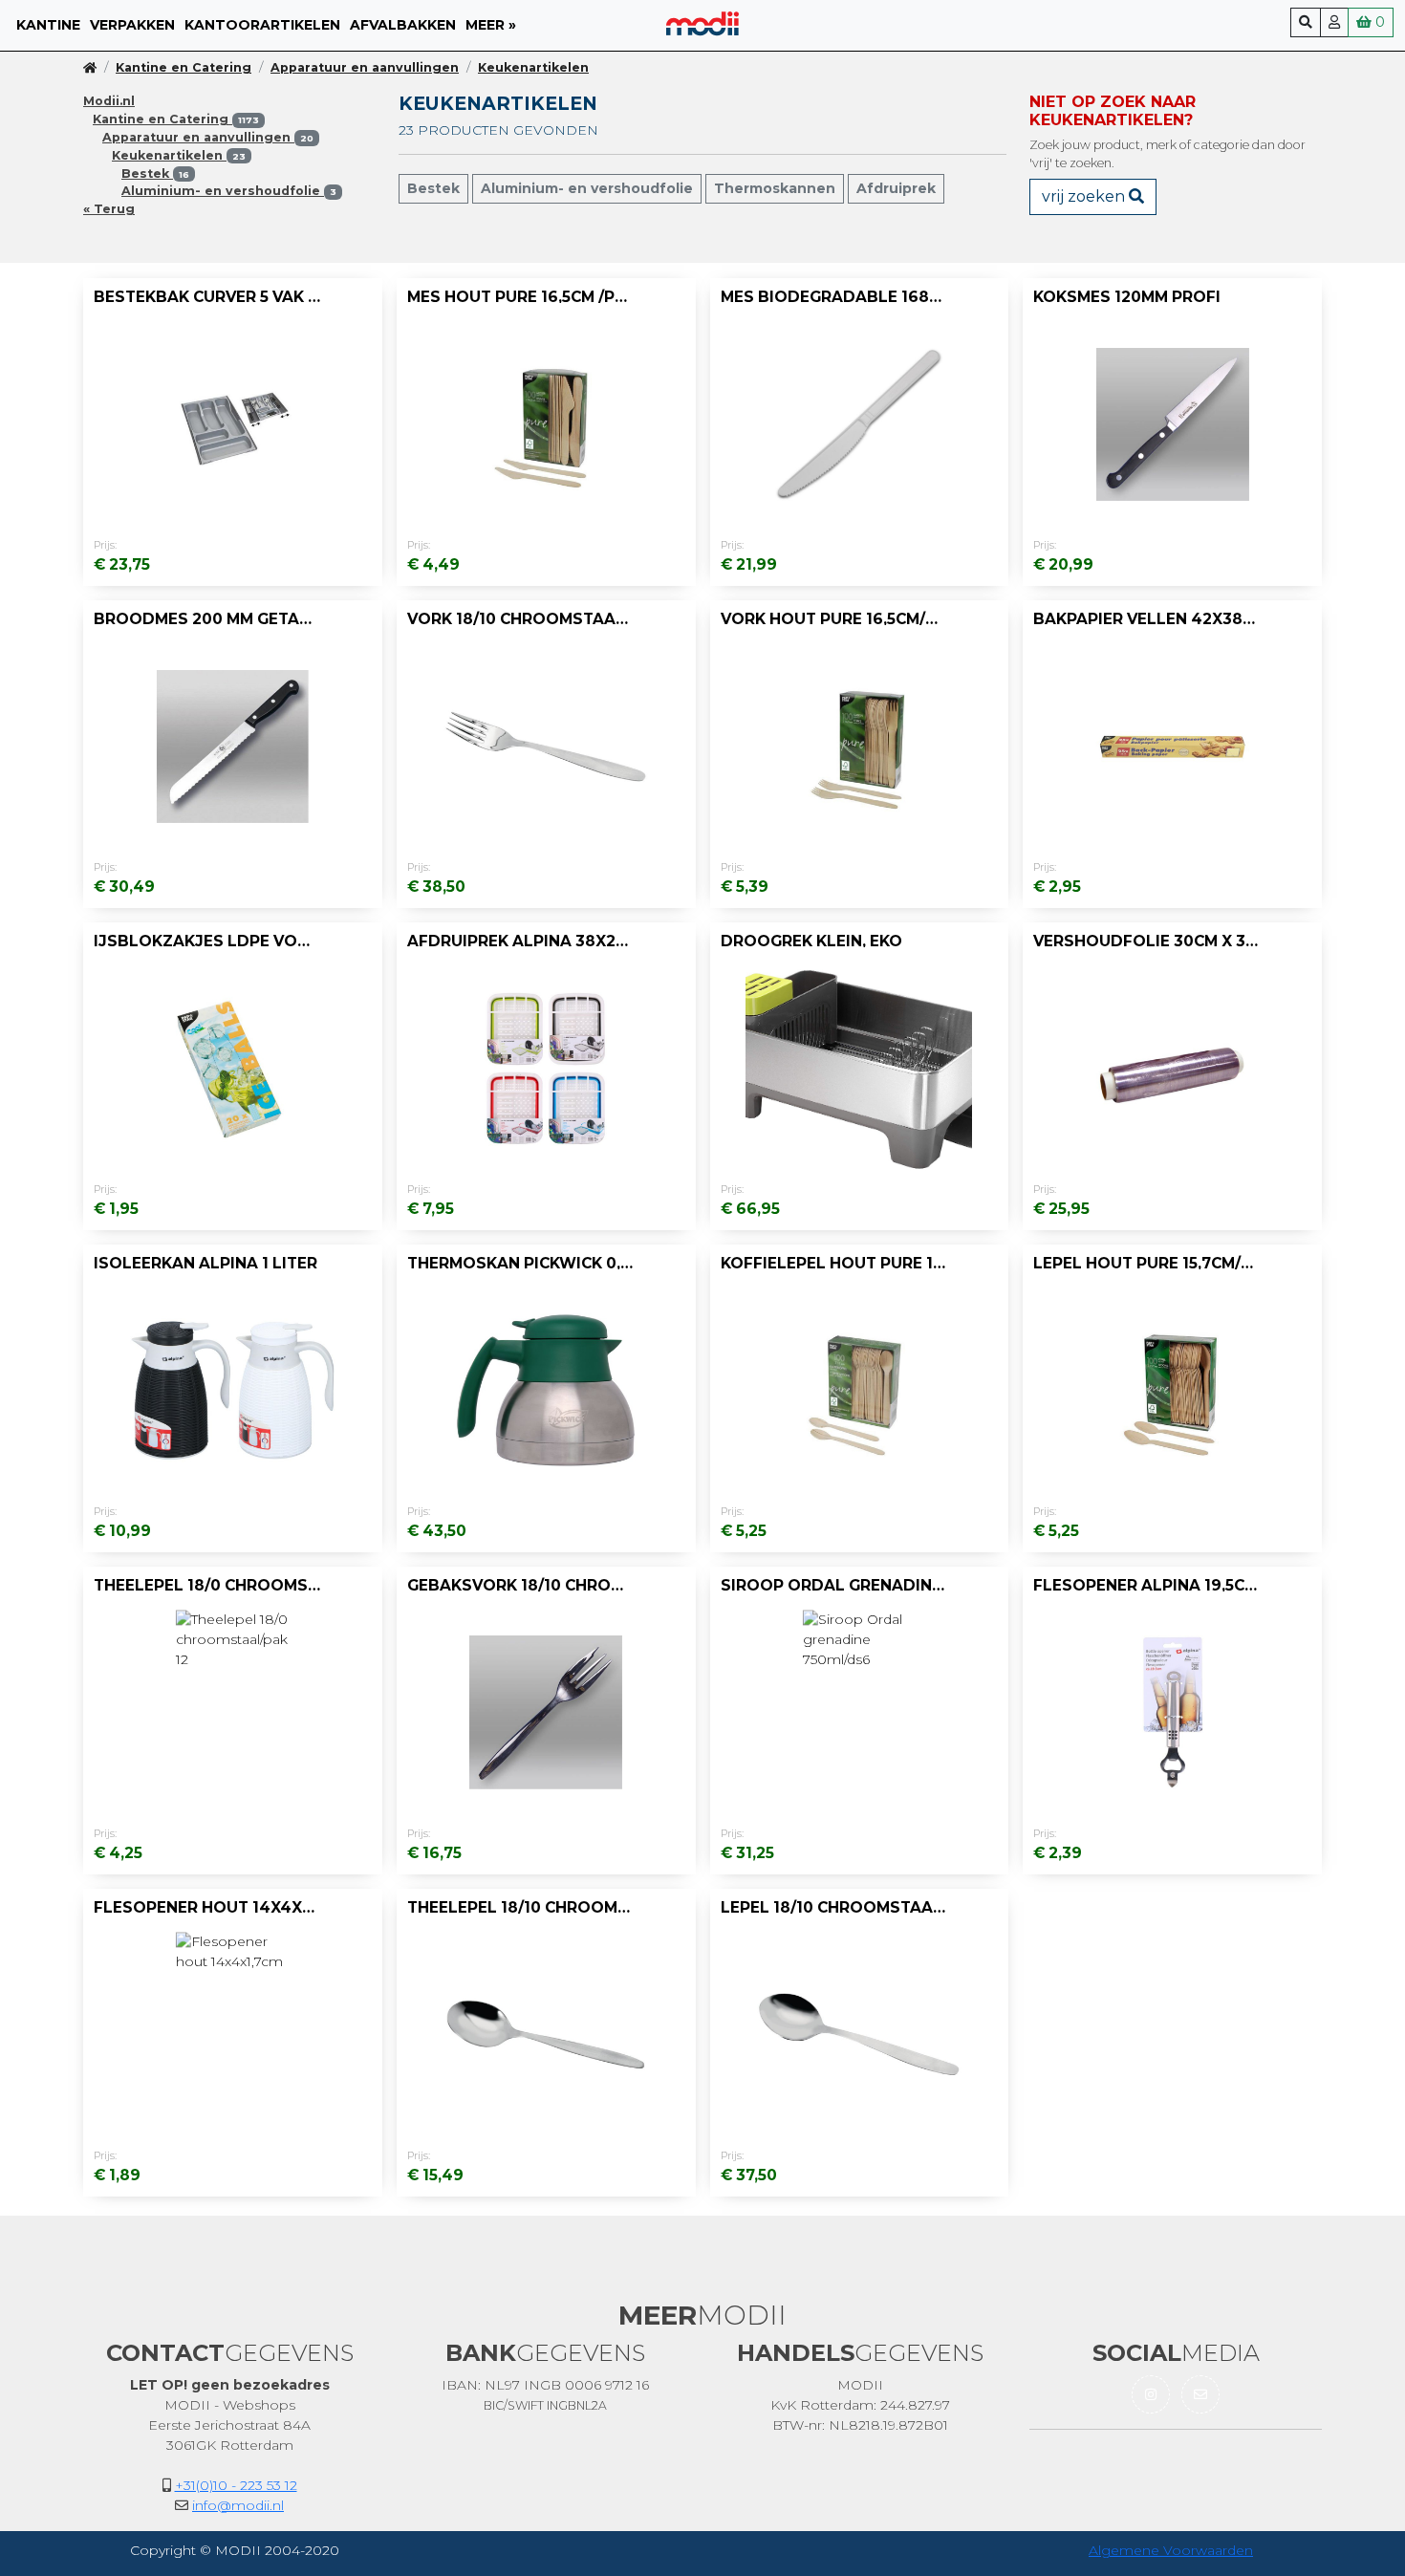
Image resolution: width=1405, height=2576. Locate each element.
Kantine (48, 25)
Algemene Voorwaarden (1171, 2550)
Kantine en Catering (184, 67)
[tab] (158, 173)
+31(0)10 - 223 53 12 (236, 2485)
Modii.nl (109, 101)
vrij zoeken (1085, 196)
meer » (491, 25)
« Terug (109, 209)
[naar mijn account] (1334, 22)
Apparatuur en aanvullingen (365, 67)
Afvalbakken (403, 25)
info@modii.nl (238, 2505)
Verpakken (132, 25)
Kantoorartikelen (262, 25)
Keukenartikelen (533, 67)
